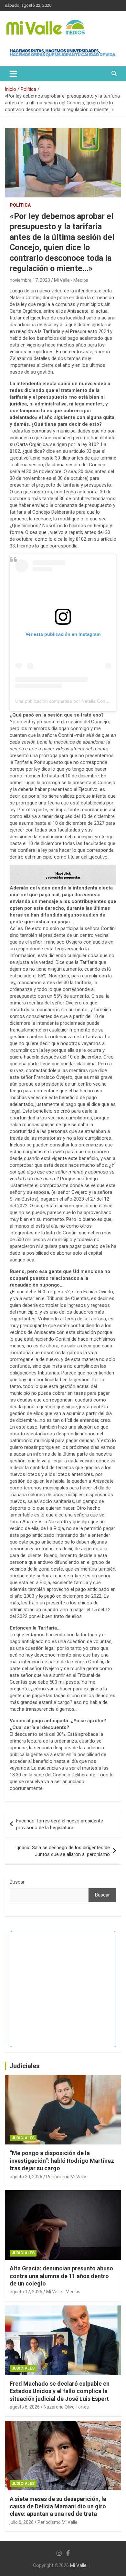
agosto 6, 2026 (25, 2407)
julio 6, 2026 (22, 2522)
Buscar (17, 1882)
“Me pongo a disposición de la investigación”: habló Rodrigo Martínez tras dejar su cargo (62, 2161)
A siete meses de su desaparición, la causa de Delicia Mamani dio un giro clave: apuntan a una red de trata (58, 2506)
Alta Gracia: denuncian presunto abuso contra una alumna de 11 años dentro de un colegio (61, 2276)
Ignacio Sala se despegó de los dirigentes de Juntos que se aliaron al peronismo (63, 1851)
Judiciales (25, 2066)
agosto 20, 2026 (26, 2177)
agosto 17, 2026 (26, 2292)
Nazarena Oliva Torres (66, 2407)
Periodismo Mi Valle (66, 2177)
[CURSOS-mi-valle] (63, 869)
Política (20, 205)
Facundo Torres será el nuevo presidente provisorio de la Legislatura (60, 1824)
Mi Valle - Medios (71, 280)
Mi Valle (78, 2565)
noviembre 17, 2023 (30, 280)
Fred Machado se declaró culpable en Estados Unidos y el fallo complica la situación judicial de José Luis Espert (60, 2391)
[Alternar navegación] (13, 74)
